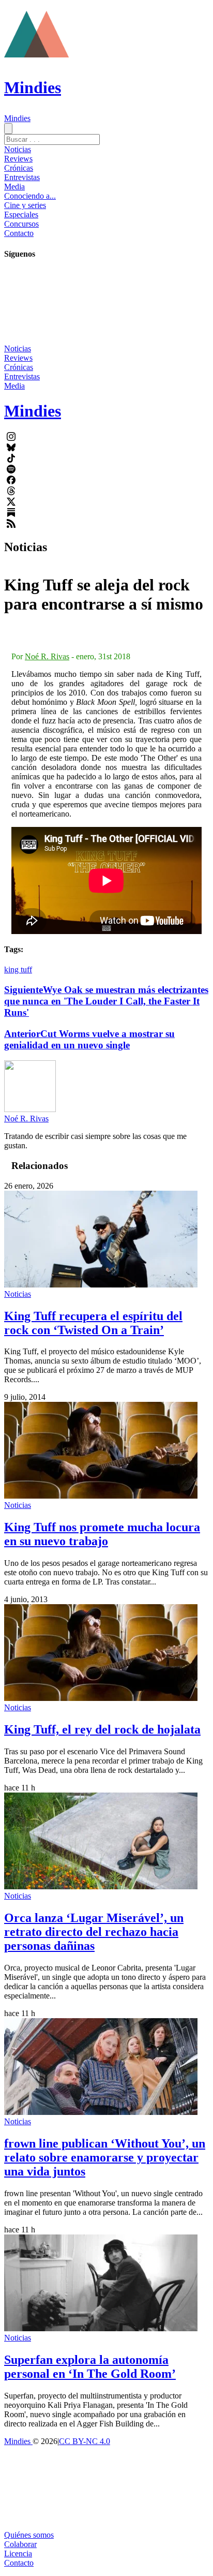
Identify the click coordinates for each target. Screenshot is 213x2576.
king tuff (18, 969)
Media (14, 187)
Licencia (18, 2553)
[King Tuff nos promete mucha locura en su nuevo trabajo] (101, 1496)
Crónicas (19, 168)
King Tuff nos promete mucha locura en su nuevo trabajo (102, 1534)
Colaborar (20, 2544)
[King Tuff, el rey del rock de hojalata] (101, 1698)
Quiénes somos (29, 2535)
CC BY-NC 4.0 (85, 2441)
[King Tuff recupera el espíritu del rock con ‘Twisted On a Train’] (101, 1285)
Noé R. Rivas (47, 656)
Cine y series (25, 205)
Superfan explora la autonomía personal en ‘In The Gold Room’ (90, 2367)
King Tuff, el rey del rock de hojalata (102, 1729)
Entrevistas (22, 177)
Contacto (19, 233)
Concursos (21, 224)
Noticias (18, 149)
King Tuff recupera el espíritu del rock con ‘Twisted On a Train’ (93, 1323)
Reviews (18, 159)
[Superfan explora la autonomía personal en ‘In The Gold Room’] (101, 2328)
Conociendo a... (30, 196)
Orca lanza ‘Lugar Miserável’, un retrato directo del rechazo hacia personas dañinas (94, 1932)
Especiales (21, 214)
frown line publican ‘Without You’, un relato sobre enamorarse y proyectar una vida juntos (105, 2157)
